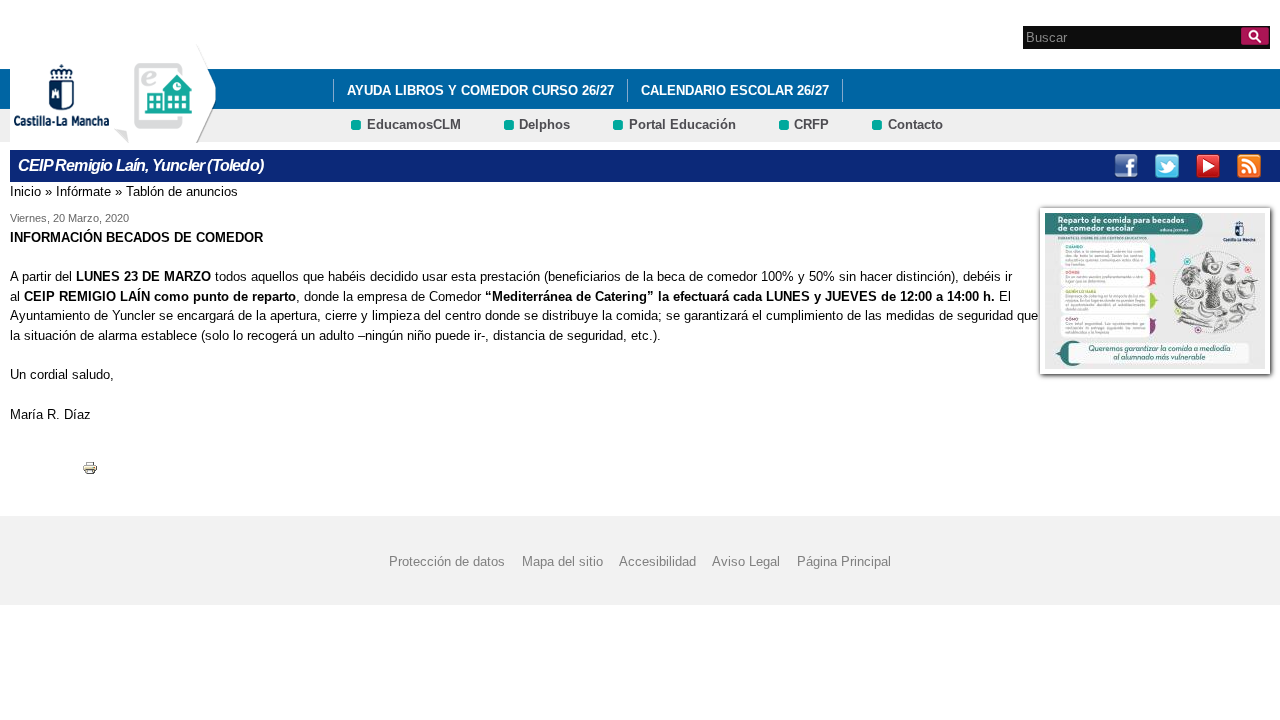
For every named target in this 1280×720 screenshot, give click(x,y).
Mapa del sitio (562, 561)
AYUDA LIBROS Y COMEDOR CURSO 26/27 (480, 90)
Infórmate (83, 191)
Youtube (1208, 166)
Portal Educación (682, 124)
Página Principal (844, 561)
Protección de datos (447, 561)
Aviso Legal (746, 561)
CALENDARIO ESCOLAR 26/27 (735, 90)
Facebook (1126, 166)
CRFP (811, 124)
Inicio (25, 191)
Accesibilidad (657, 561)
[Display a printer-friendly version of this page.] (90, 466)
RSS (1249, 166)
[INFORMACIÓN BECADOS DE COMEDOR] (1155, 291)
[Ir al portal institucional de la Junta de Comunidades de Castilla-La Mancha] (86, 133)
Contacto (915, 124)
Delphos (544, 124)
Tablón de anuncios (182, 191)
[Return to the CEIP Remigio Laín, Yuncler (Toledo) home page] (165, 133)
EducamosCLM (414, 124)
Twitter (1167, 166)
